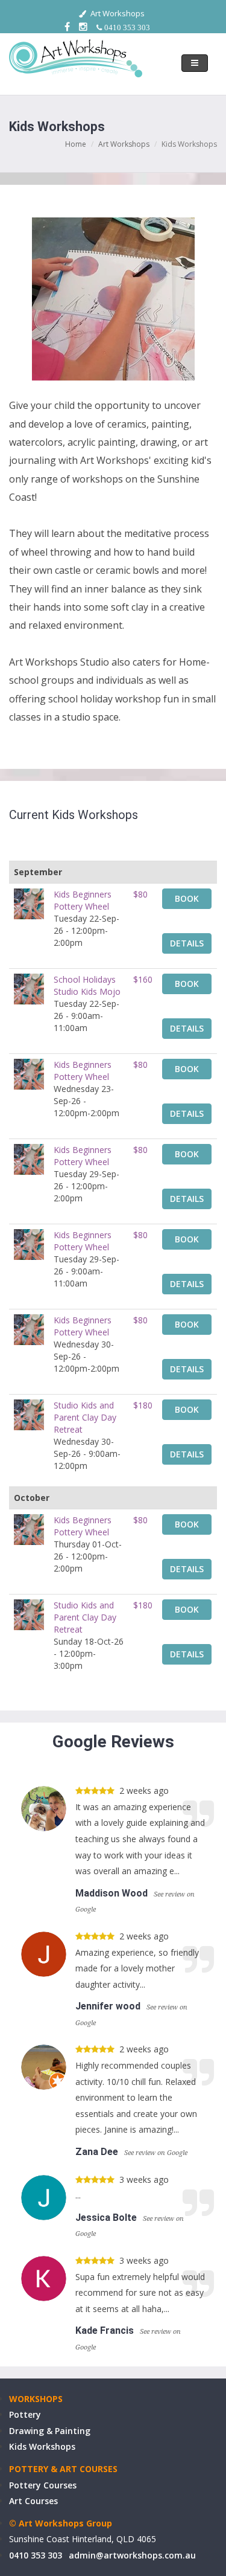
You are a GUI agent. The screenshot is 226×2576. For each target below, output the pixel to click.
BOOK (187, 898)
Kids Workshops (42, 2446)
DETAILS (187, 943)
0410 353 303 (36, 2555)
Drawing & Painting (50, 2431)
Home (76, 144)
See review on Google (156, 2153)
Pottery (25, 2414)
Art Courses (33, 2501)
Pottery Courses (43, 2485)
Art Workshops (124, 144)
